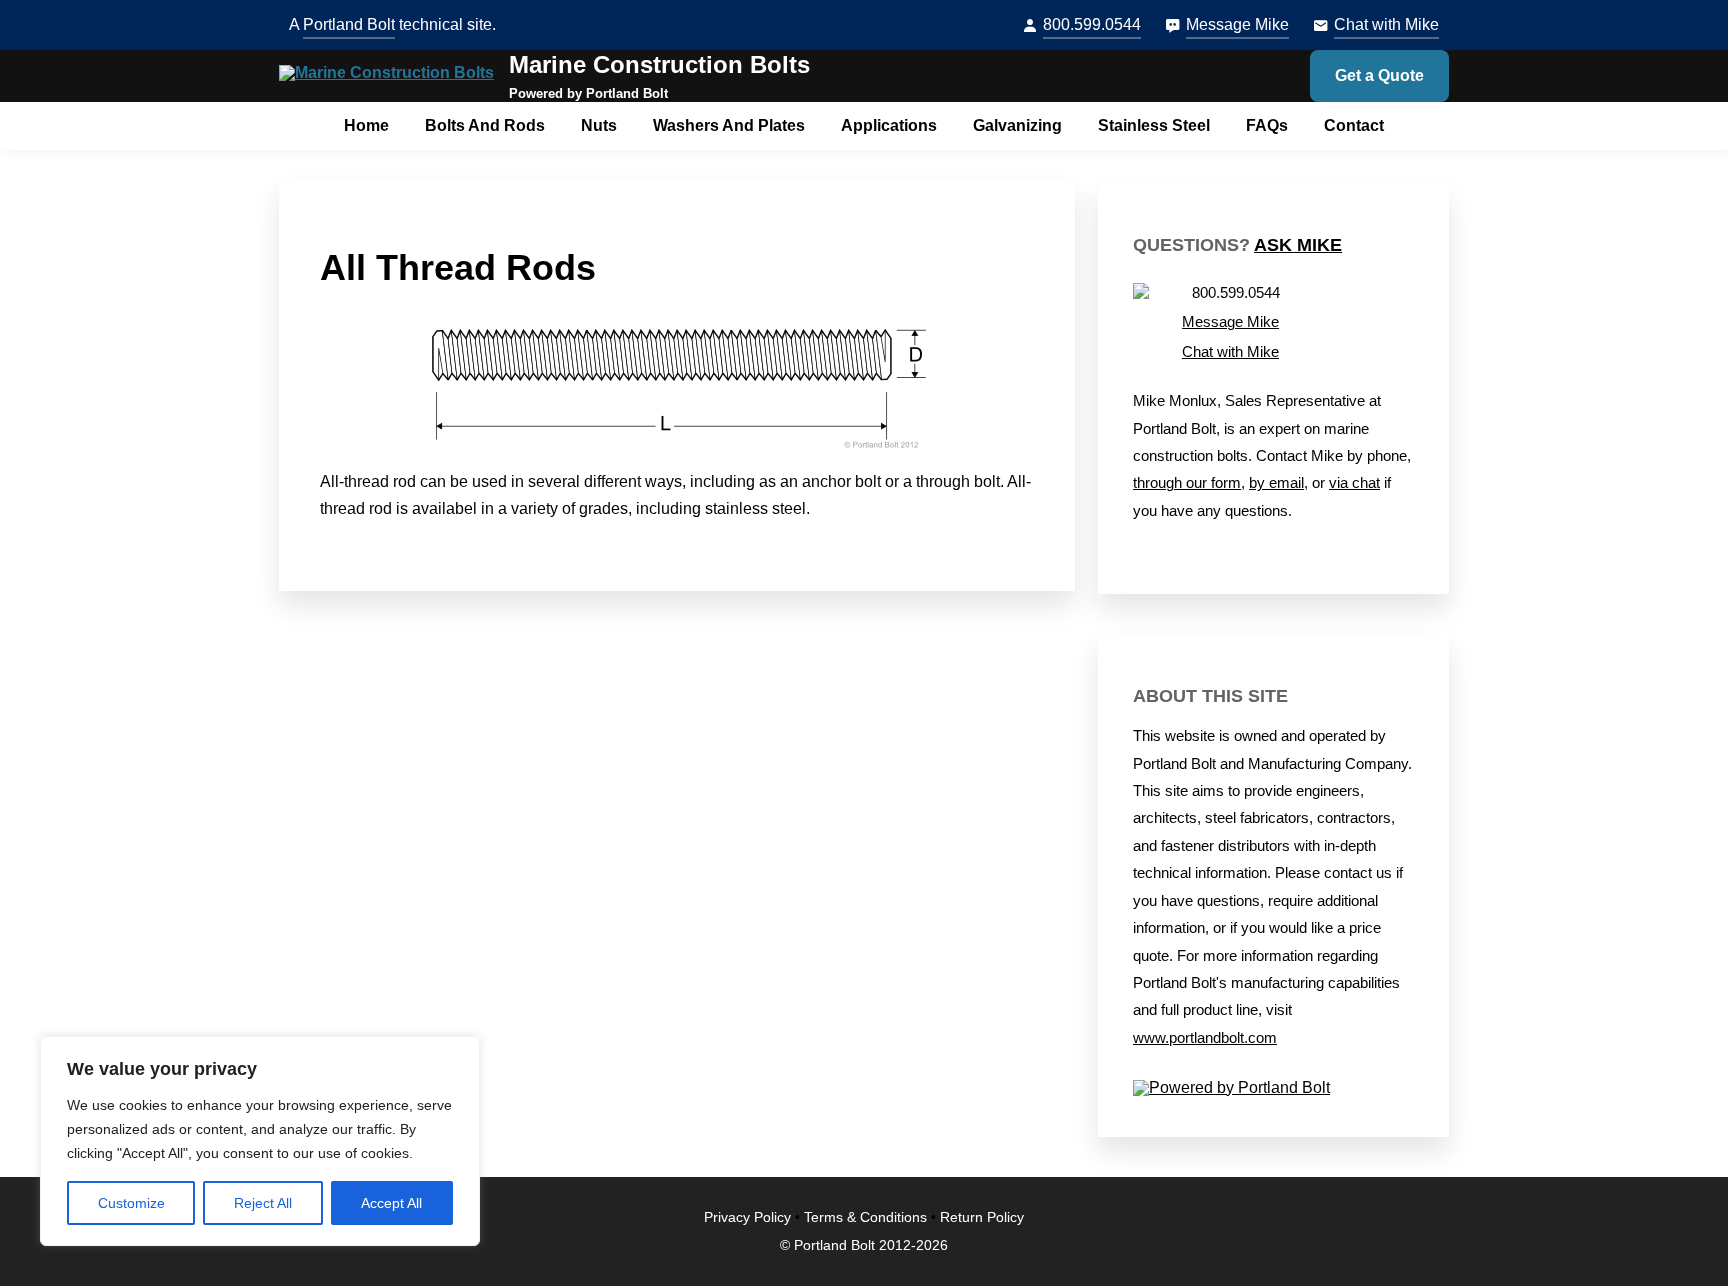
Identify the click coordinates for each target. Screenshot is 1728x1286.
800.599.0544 (1092, 24)
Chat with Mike (1386, 24)
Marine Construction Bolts (659, 64)
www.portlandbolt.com (1205, 1038)
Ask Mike (1298, 245)
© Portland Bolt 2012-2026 (864, 1245)
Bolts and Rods (485, 125)
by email (1276, 483)
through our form (1187, 483)
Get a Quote (1379, 75)
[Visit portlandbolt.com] (1273, 1088)
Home (366, 125)
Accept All (391, 1203)
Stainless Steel (1154, 125)
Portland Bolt (349, 24)
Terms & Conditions (865, 1217)
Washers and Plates (729, 125)
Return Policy (982, 1217)
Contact (1354, 125)
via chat (1354, 483)
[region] (260, 1141)
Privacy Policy (747, 1217)
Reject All (263, 1203)
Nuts (599, 125)
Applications (889, 125)
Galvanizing (1017, 125)
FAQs (1267, 125)
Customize (131, 1203)
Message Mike (1237, 24)
